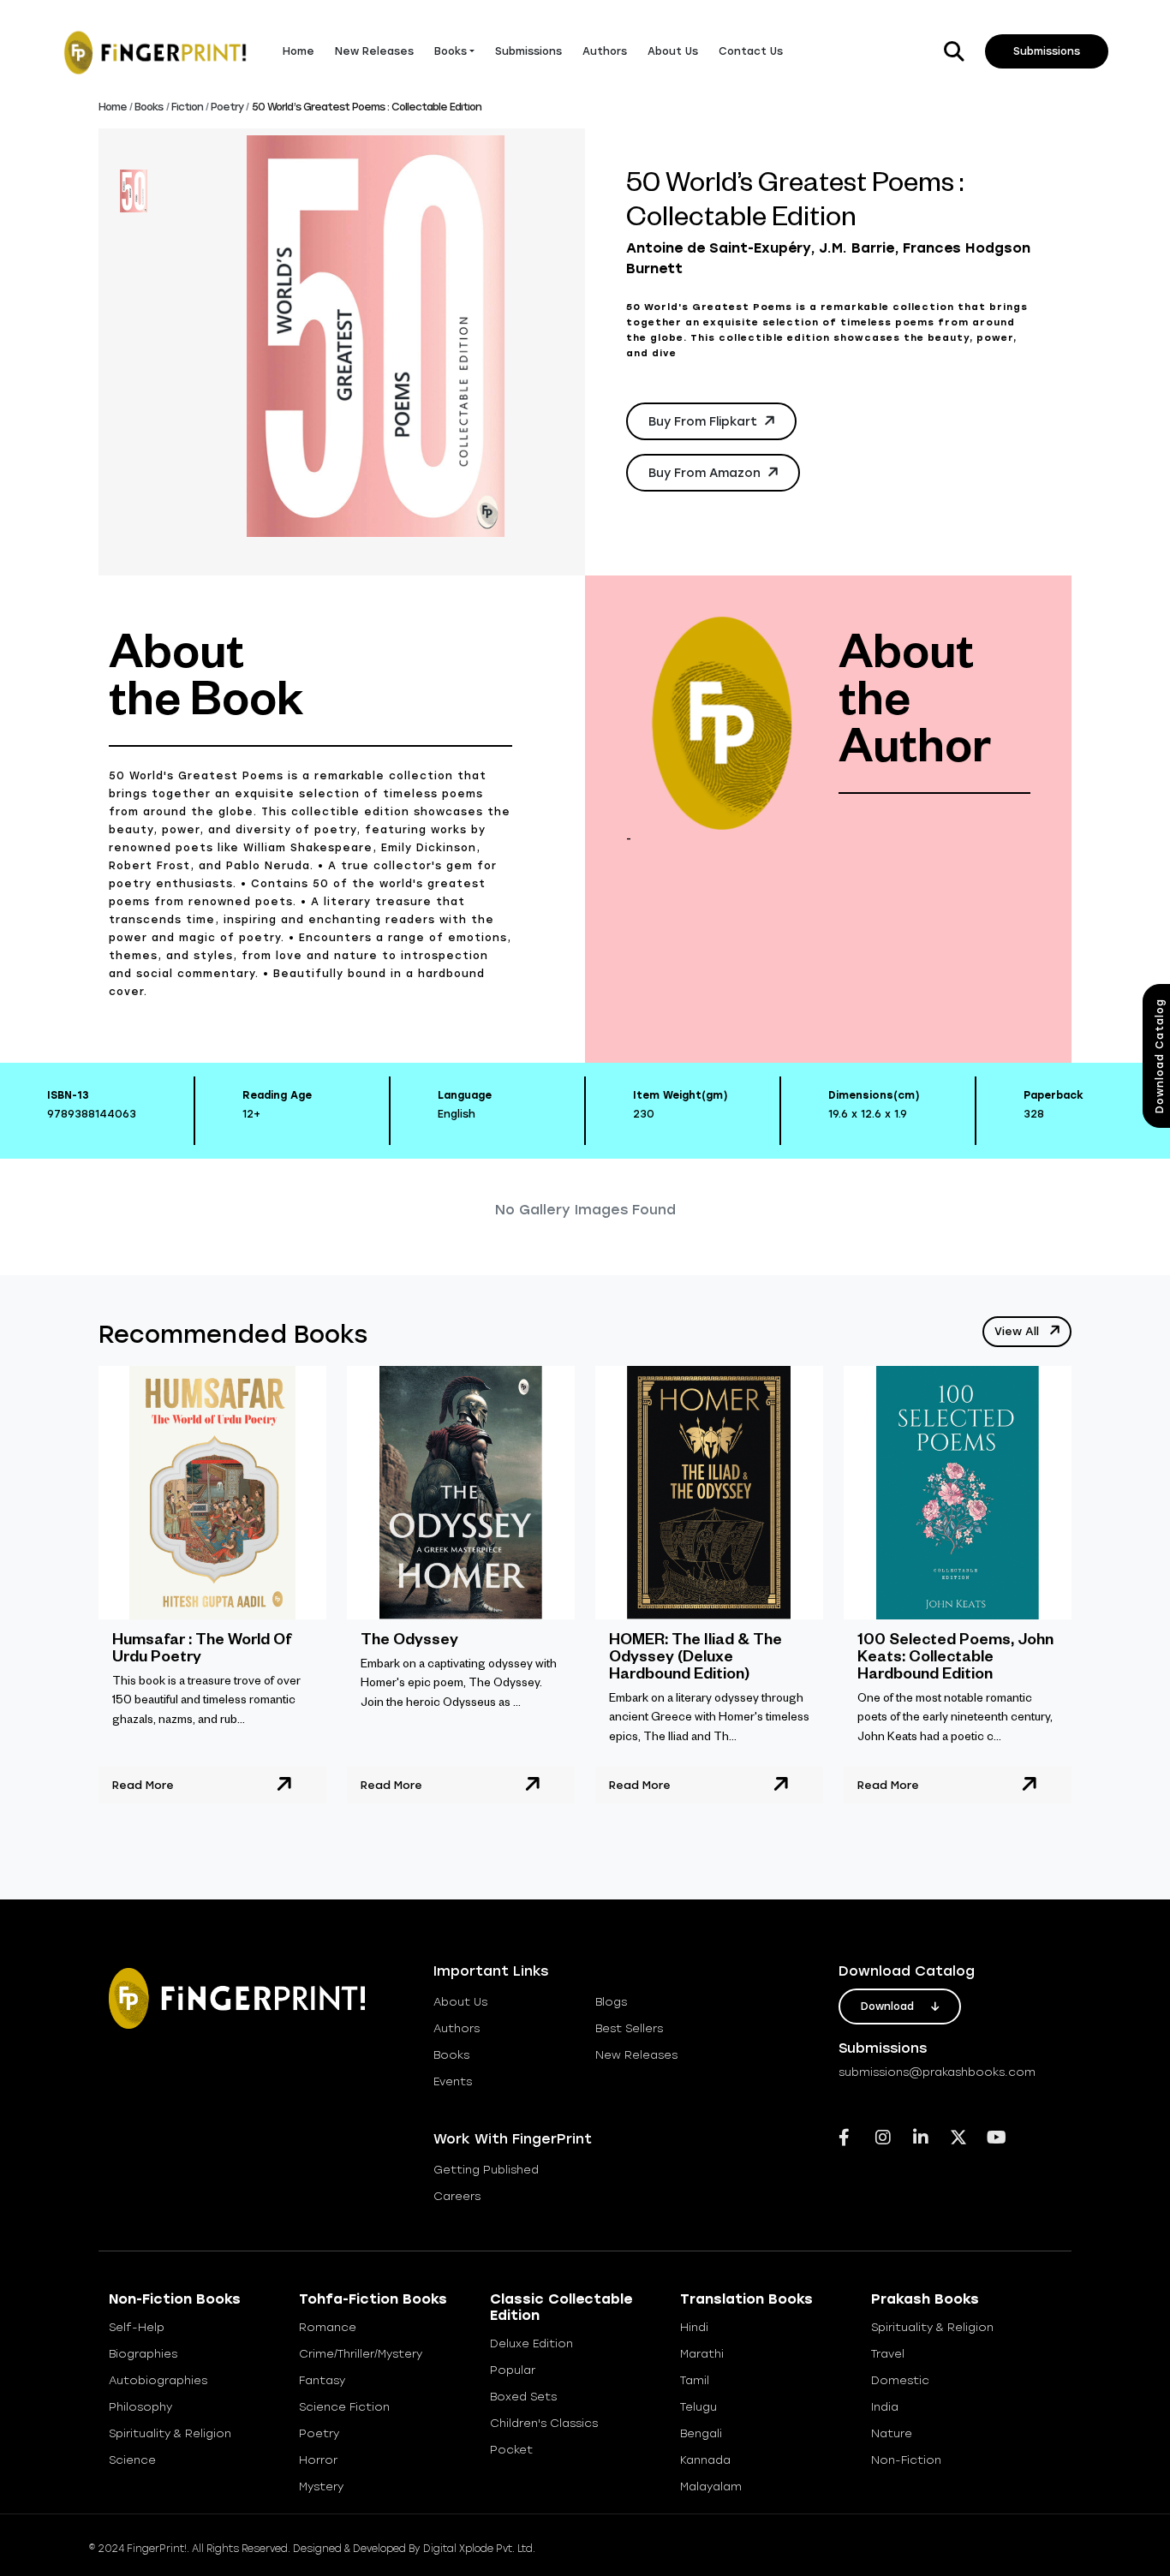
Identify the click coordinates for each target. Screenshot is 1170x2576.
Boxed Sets (523, 2397)
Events (453, 2081)
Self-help (137, 2327)
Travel (888, 2354)
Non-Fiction (906, 2460)
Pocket (511, 2450)
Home (298, 51)
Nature (892, 2433)
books (451, 2055)
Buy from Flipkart (704, 422)
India (885, 2407)
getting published (486, 2170)
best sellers (629, 2028)
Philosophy (140, 2407)
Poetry (227, 107)
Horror (318, 2460)
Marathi (702, 2354)
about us (460, 2002)
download (889, 2007)
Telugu (698, 2407)
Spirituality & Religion (170, 2433)
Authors (605, 51)
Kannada (705, 2460)
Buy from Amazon (706, 473)
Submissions (528, 51)
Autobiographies (158, 2380)
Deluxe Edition (531, 2343)
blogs (611, 2002)
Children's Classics (544, 2423)
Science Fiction (344, 2407)
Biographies (143, 2354)
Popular (513, 2370)
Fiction (187, 107)
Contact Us (751, 51)
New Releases (374, 51)
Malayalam (711, 2487)
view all (1018, 1331)
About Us (673, 51)
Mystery (321, 2487)
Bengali (701, 2433)
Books (149, 107)
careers (457, 2196)
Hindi (694, 2327)
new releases (636, 2055)
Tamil (695, 2380)
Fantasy (322, 2380)
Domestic (900, 2380)
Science (132, 2460)
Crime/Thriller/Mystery (361, 2354)
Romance (328, 2327)
